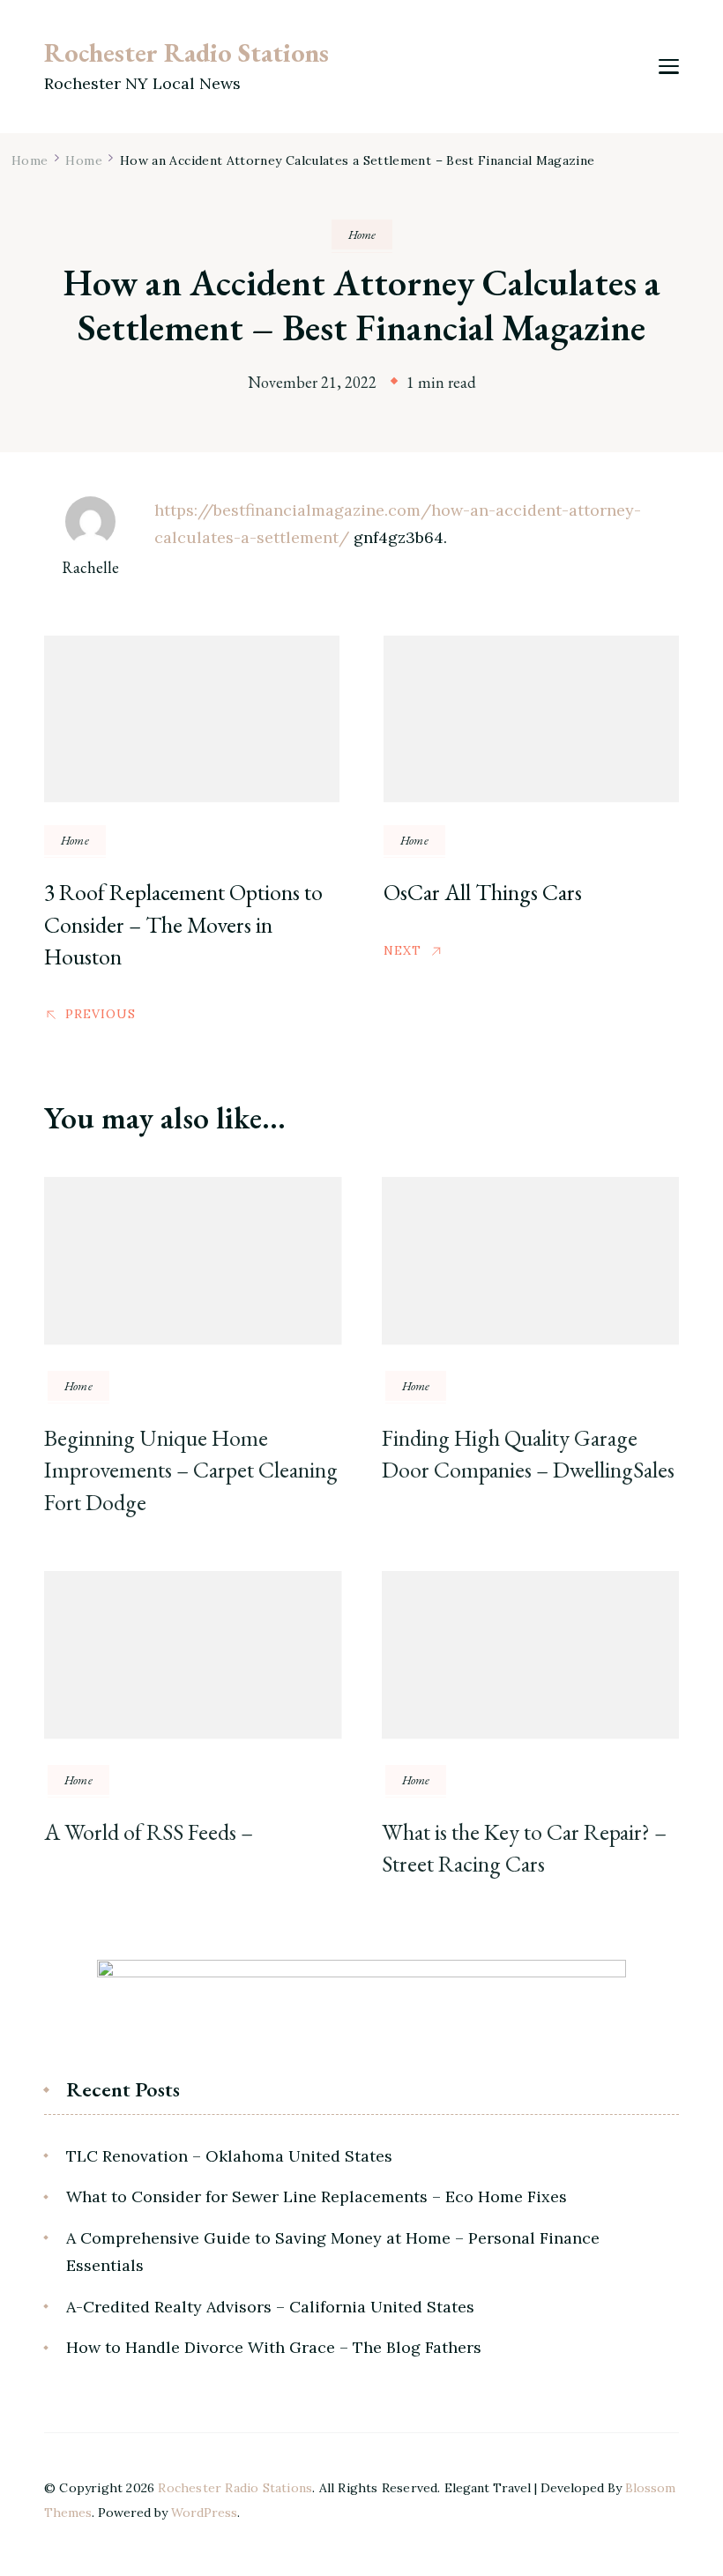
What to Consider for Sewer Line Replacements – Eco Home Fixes (317, 2196)
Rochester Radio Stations (186, 52)
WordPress (204, 2513)
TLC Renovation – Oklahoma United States (229, 2156)
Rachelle (90, 567)
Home (362, 235)
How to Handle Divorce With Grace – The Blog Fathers (274, 2347)
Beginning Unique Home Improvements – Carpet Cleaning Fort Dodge (191, 1470)
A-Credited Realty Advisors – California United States (270, 2307)
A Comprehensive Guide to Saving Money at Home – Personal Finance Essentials (333, 2252)
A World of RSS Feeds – (149, 1832)
